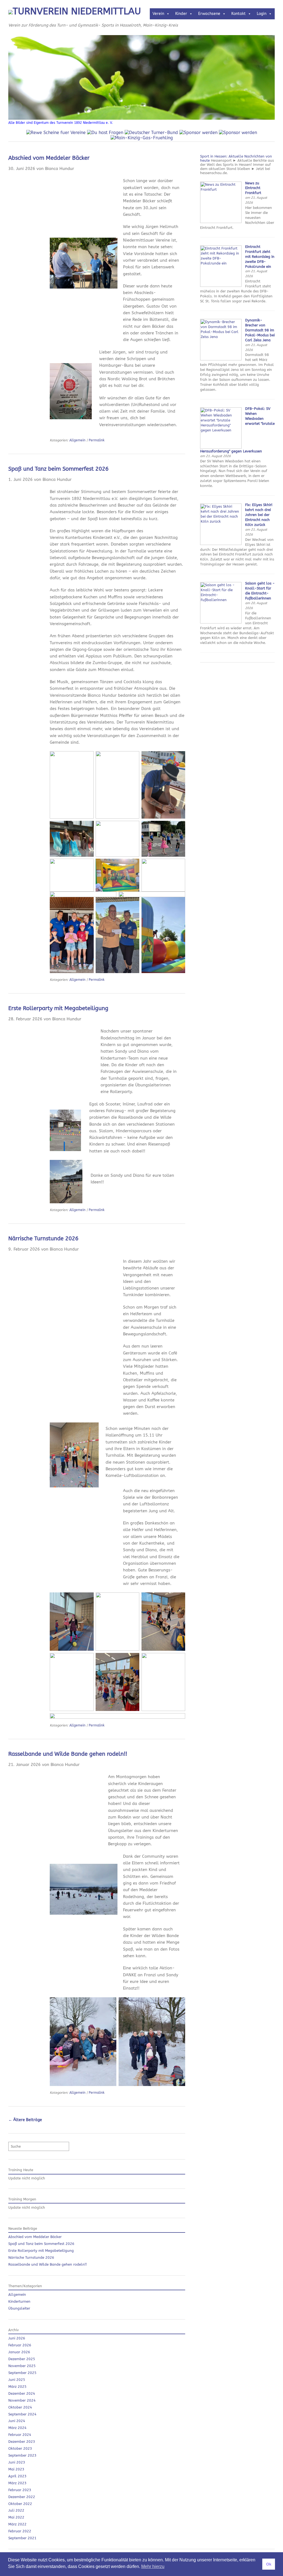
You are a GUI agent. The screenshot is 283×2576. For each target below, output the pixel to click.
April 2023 (17, 2476)
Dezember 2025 (22, 2359)
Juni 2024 (17, 2421)
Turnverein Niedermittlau (77, 11)
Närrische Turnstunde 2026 (43, 1239)
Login (262, 14)
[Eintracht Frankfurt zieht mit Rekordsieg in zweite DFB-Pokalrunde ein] (221, 286)
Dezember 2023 (22, 2442)
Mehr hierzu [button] (153, 2566)
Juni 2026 (17, 2338)
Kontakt (239, 14)
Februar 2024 (20, 2435)
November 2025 (22, 2366)
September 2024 (22, 2414)
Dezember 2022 (22, 2497)
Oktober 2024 (20, 2407)
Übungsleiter (19, 2308)
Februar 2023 (20, 2490)
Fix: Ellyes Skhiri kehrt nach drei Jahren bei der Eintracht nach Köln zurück (259, 515)
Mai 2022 (16, 2517)
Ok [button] (269, 2564)
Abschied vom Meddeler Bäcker (49, 158)
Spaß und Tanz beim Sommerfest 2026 (58, 469)
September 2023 (22, 2455)
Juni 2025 (17, 2380)
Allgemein (77, 440)
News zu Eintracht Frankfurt (253, 188)
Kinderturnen (19, 2301)
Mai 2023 (16, 2469)
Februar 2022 (20, 2531)
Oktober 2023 (20, 2448)
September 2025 (22, 2373)
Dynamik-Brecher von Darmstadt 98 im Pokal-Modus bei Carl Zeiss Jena (260, 330)
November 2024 (22, 2400)
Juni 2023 (17, 2462)
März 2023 (17, 2483)
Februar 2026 (20, 2345)
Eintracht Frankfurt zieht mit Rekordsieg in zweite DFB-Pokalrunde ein (260, 257)
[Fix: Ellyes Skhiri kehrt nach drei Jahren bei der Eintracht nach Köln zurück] (221, 544)
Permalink (97, 440)
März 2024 (17, 2428)
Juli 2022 (16, 2510)
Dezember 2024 (22, 2393)
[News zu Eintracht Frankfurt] (221, 222)
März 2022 (17, 2524)
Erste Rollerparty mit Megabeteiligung (58, 1008)
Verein (158, 14)
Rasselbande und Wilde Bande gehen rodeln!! (68, 1754)
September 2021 (22, 2538)
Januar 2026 (19, 2352)
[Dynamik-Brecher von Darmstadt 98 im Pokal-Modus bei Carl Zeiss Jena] (221, 359)
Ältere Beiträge (25, 2120)
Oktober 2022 (20, 2504)
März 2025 (17, 2387)
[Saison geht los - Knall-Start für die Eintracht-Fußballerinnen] (221, 622)
